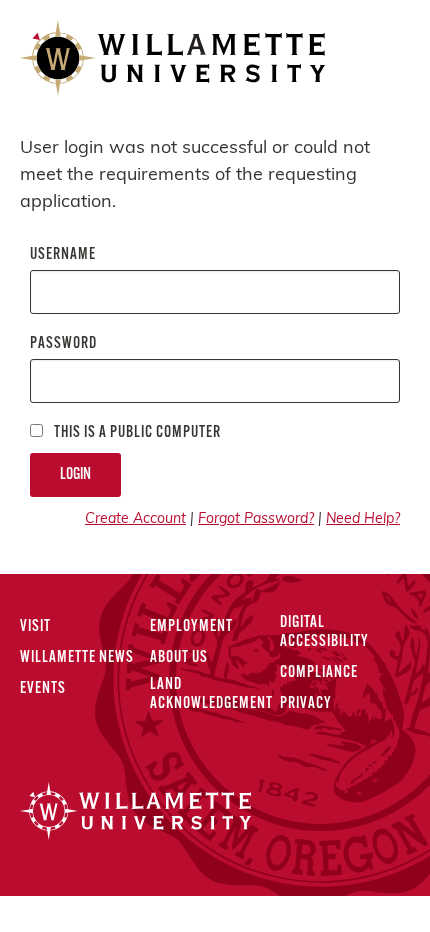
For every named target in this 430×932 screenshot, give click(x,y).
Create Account (135, 519)
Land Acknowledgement (211, 694)
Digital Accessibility (324, 632)
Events (43, 689)
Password (63, 344)
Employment (191, 627)
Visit (35, 627)
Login (75, 475)
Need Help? (363, 519)
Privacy (306, 704)
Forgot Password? (256, 519)
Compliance (319, 673)
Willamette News (77, 658)
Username (63, 255)
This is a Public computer (136, 433)
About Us (179, 658)
